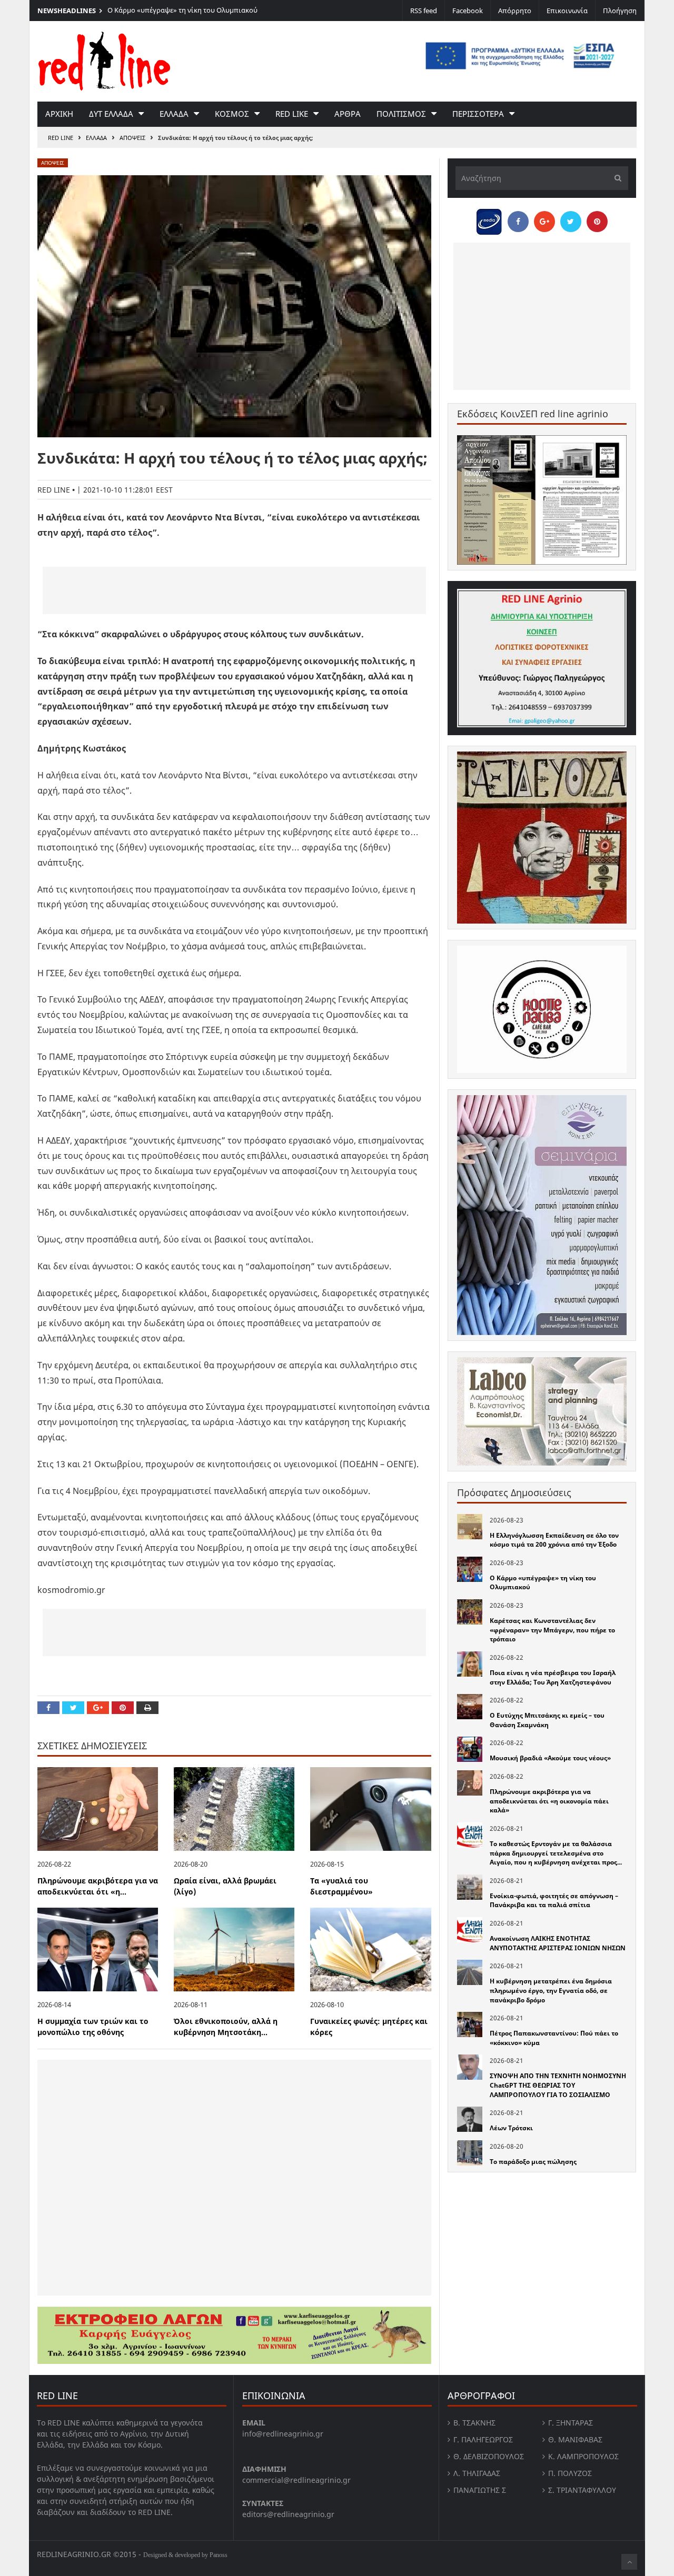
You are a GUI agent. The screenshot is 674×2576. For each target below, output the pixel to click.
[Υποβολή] (615, 178)
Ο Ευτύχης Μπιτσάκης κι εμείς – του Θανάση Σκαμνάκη (547, 1720)
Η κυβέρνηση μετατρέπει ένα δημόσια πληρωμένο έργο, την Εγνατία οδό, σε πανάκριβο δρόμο (551, 1990)
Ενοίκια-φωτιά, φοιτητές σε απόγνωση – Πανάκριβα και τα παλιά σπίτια (554, 1901)
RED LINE (61, 138)
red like (292, 114)
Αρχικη (59, 114)
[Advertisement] (234, 590)
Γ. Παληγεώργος (483, 2439)
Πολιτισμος (401, 114)
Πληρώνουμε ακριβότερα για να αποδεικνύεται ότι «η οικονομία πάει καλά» (549, 1801)
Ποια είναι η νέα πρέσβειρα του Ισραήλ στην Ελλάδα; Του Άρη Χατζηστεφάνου (553, 1677)
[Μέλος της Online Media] (489, 219)
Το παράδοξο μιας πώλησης (533, 2162)
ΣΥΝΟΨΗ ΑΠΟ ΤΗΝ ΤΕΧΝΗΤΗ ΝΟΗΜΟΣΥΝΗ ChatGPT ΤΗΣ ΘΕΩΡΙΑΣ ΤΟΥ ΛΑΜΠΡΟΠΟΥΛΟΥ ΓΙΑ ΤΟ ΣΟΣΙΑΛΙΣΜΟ (558, 2085)
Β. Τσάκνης (474, 2423)
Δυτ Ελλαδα (111, 114)
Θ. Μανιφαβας (575, 2439)
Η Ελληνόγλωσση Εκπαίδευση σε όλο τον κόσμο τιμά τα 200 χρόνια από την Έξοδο (554, 1540)
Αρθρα (348, 114)
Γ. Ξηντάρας (571, 2423)
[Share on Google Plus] (98, 1708)
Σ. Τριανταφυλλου (582, 2490)
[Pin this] (123, 1708)
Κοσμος (232, 114)
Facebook (468, 11)
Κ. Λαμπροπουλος (583, 2456)
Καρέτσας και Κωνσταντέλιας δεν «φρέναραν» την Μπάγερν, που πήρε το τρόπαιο (552, 1630)
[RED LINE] (104, 60)
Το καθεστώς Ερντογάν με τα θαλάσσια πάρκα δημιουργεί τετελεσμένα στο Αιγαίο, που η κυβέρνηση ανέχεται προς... (556, 1853)
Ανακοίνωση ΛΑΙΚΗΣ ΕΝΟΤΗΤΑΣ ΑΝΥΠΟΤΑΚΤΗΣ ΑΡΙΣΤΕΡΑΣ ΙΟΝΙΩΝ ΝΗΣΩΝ (558, 1943)
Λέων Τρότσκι (511, 2128)
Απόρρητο (515, 11)
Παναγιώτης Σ (480, 2490)
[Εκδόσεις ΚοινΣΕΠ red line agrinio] (542, 500)
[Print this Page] (147, 1708)
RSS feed (424, 11)
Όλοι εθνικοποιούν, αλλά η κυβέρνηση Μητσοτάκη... (226, 2027)
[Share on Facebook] (48, 1708)
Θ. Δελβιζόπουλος (489, 2456)
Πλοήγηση (620, 11)
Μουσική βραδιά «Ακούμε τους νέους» (550, 1758)
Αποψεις (132, 138)
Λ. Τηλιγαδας (477, 2473)
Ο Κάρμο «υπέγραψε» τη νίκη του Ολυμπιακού (182, 10)
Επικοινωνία (567, 11)
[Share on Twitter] (73, 1708)
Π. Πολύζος (570, 2473)
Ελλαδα (174, 114)
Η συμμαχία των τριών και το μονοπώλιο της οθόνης (93, 2027)
